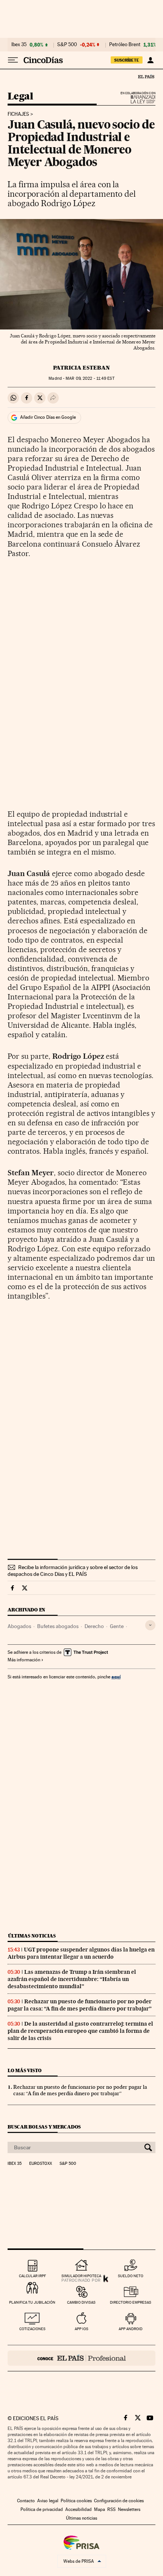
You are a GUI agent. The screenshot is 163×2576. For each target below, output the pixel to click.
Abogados (19, 1626)
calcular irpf (32, 2276)
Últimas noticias (32, 1936)
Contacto (26, 2501)
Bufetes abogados (58, 1626)
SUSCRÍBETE (127, 60)
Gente (117, 1626)
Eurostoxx (41, 2164)
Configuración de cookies (119, 2501)
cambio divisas (81, 2302)
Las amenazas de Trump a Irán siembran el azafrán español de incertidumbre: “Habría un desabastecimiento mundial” (72, 1979)
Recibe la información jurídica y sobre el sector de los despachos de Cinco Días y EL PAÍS (73, 1571)
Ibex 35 (19, 45)
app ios (81, 2329)
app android (131, 2329)
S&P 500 (67, 45)
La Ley (134, 99)
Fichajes (18, 114)
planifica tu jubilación (32, 2302)
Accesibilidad (78, 2509)
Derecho (94, 1626)
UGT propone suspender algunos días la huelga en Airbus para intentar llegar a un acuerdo (81, 1953)
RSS (111, 2509)
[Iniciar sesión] (150, 60)
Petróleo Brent (125, 45)
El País (146, 76)
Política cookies (76, 2501)
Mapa (100, 2509)
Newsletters (129, 2509)
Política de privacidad (42, 2509)
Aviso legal (48, 2501)
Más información (24, 1660)
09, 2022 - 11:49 (90, 378)
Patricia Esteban (81, 368)
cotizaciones (32, 2329)
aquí (116, 1677)
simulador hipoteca (81, 2276)
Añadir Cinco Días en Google (48, 417)
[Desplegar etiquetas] (150, 1625)
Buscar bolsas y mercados (44, 2127)
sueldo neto (131, 2276)
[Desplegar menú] (13, 60)
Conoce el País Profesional (81, 2358)
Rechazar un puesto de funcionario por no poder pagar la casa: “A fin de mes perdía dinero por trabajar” (80, 2005)
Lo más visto (25, 2070)
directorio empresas (131, 2302)
